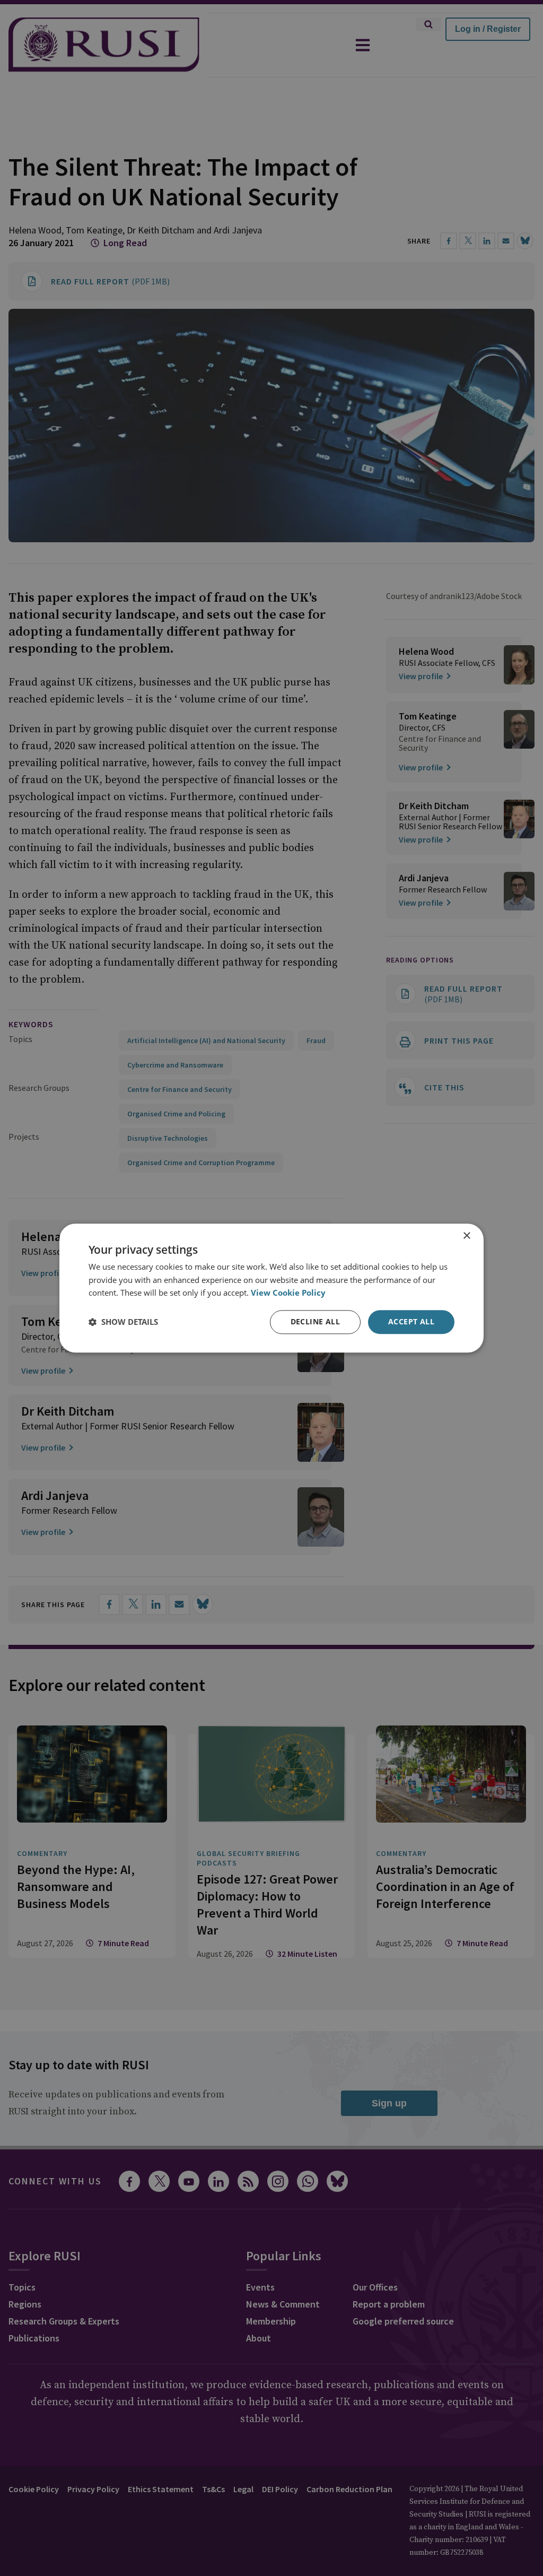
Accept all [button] (411, 1321)
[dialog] (271, 1288)
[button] (123, 1322)
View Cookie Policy (288, 1293)
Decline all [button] (315, 1321)
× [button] (466, 1236)
